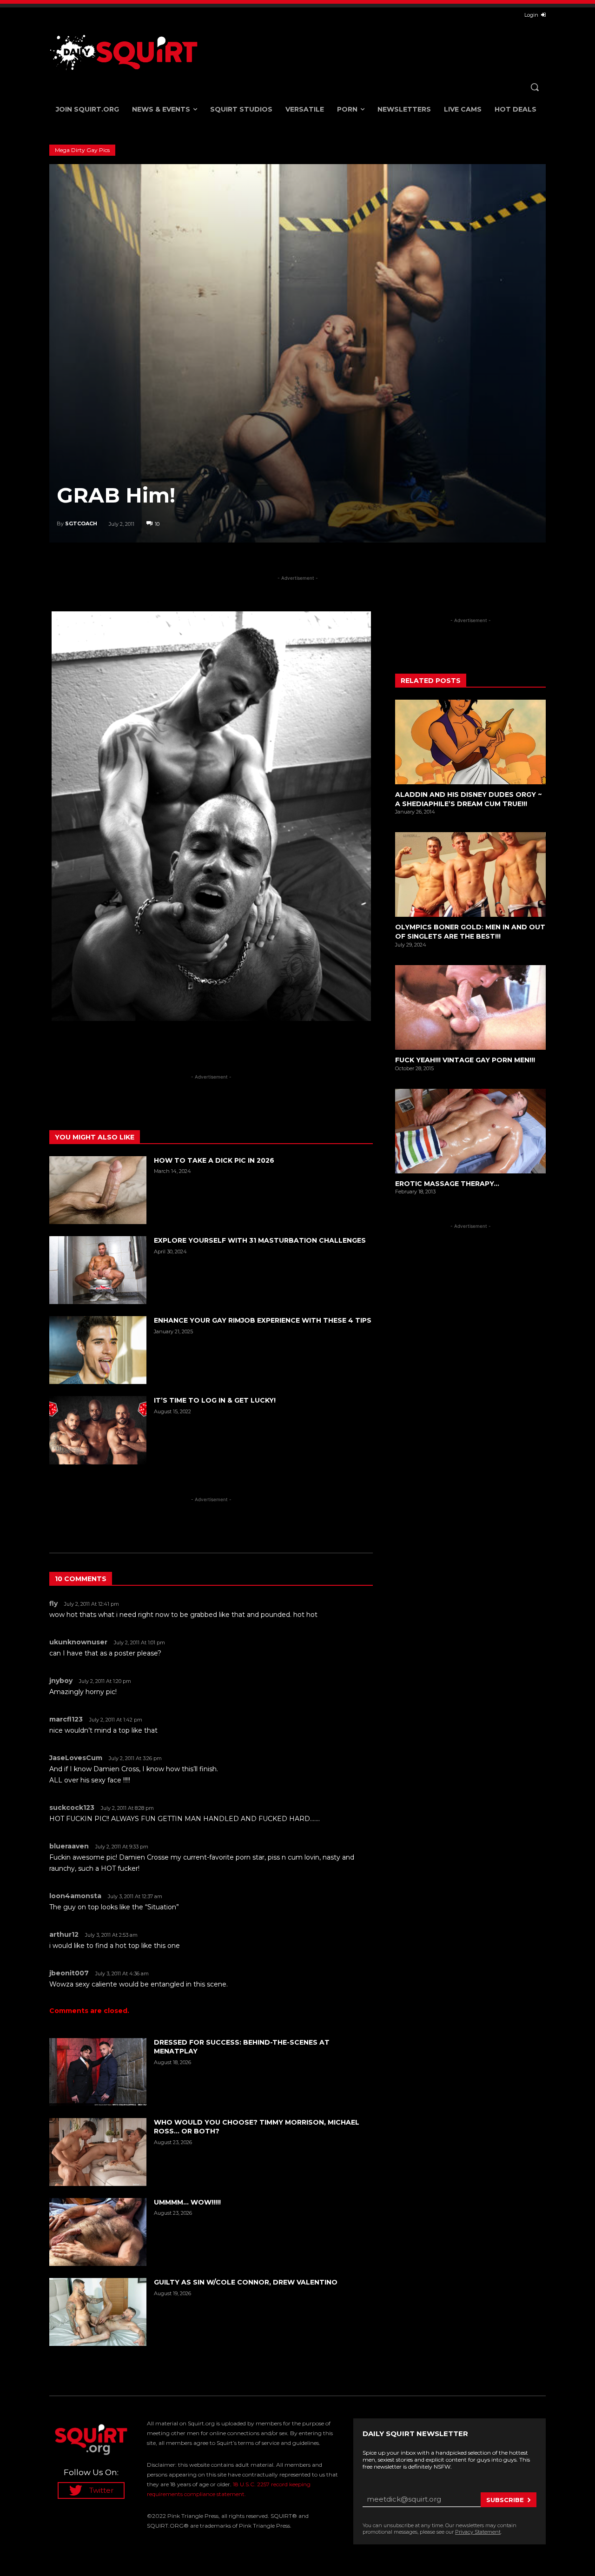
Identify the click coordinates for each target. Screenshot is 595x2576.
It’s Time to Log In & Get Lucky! (215, 1400)
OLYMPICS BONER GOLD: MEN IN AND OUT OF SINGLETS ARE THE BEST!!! (470, 932)
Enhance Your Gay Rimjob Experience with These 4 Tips (263, 1320)
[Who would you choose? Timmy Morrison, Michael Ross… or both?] (98, 2152)
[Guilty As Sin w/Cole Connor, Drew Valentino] (98, 2312)
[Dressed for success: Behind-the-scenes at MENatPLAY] (98, 2072)
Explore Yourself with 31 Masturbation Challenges (260, 1240)
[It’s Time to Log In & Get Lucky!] (98, 1430)
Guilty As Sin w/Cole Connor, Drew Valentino (246, 2282)
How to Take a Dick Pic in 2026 (214, 1160)
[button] (535, 87)
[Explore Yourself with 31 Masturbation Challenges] (98, 1270)
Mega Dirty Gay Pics (82, 150)
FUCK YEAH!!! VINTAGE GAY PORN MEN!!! (465, 1060)
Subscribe (505, 2500)
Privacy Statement (478, 2532)
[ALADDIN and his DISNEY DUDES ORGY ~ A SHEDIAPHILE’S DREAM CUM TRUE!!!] (470, 742)
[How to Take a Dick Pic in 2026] (98, 1190)
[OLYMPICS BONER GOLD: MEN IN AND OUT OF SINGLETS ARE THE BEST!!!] (470, 874)
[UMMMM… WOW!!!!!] (98, 2232)
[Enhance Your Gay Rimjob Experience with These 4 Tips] (98, 1350)
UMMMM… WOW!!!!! (187, 2202)
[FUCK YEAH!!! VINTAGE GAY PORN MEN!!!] (470, 1007)
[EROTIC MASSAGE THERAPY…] (470, 1131)
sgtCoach (81, 523)
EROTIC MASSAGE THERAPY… (447, 1184)
